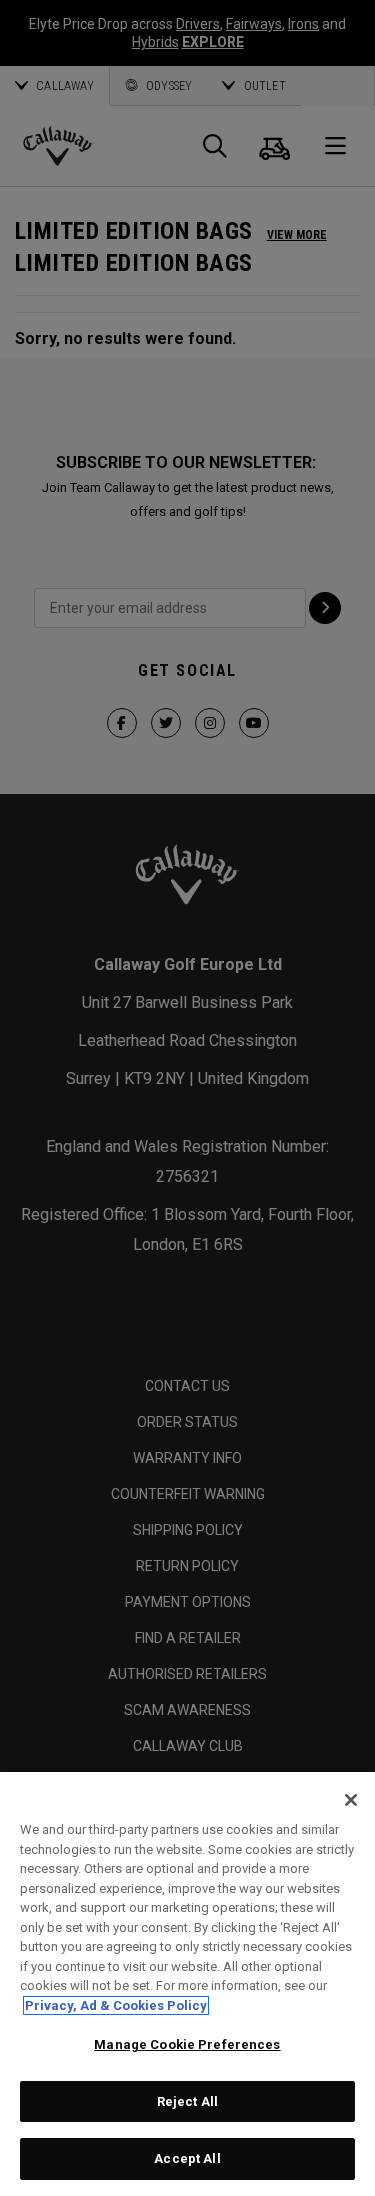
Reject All (187, 2101)
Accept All (187, 2158)
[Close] (351, 1800)
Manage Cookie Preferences (187, 2044)
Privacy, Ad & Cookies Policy (116, 2005)
